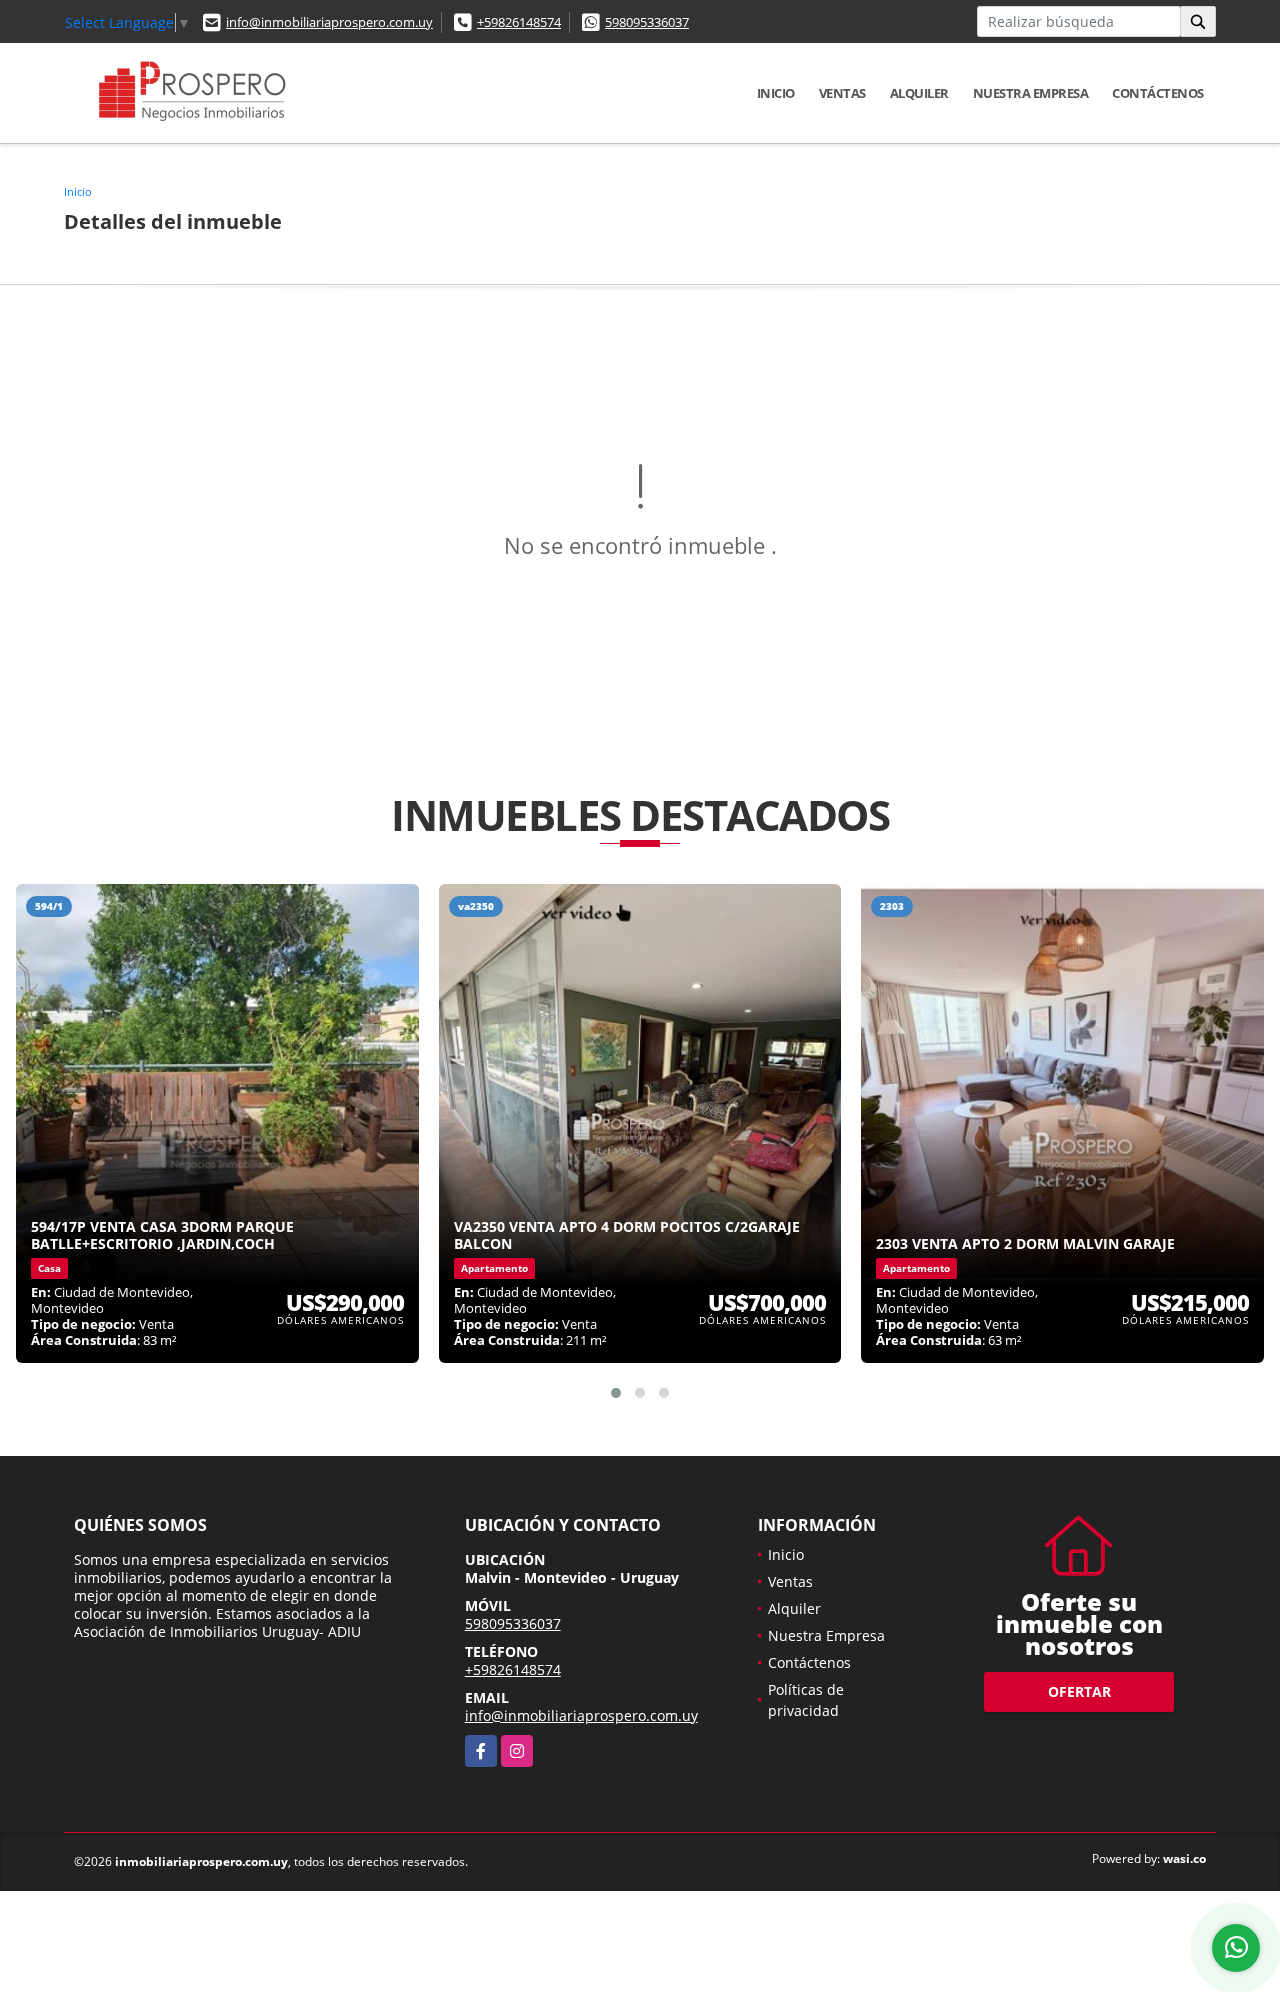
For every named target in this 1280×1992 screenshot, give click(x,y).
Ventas (842, 93)
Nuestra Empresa (1031, 93)
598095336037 (647, 22)
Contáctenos (1158, 93)
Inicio (776, 93)
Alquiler (919, 93)
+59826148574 (519, 22)
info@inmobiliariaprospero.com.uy (329, 22)
